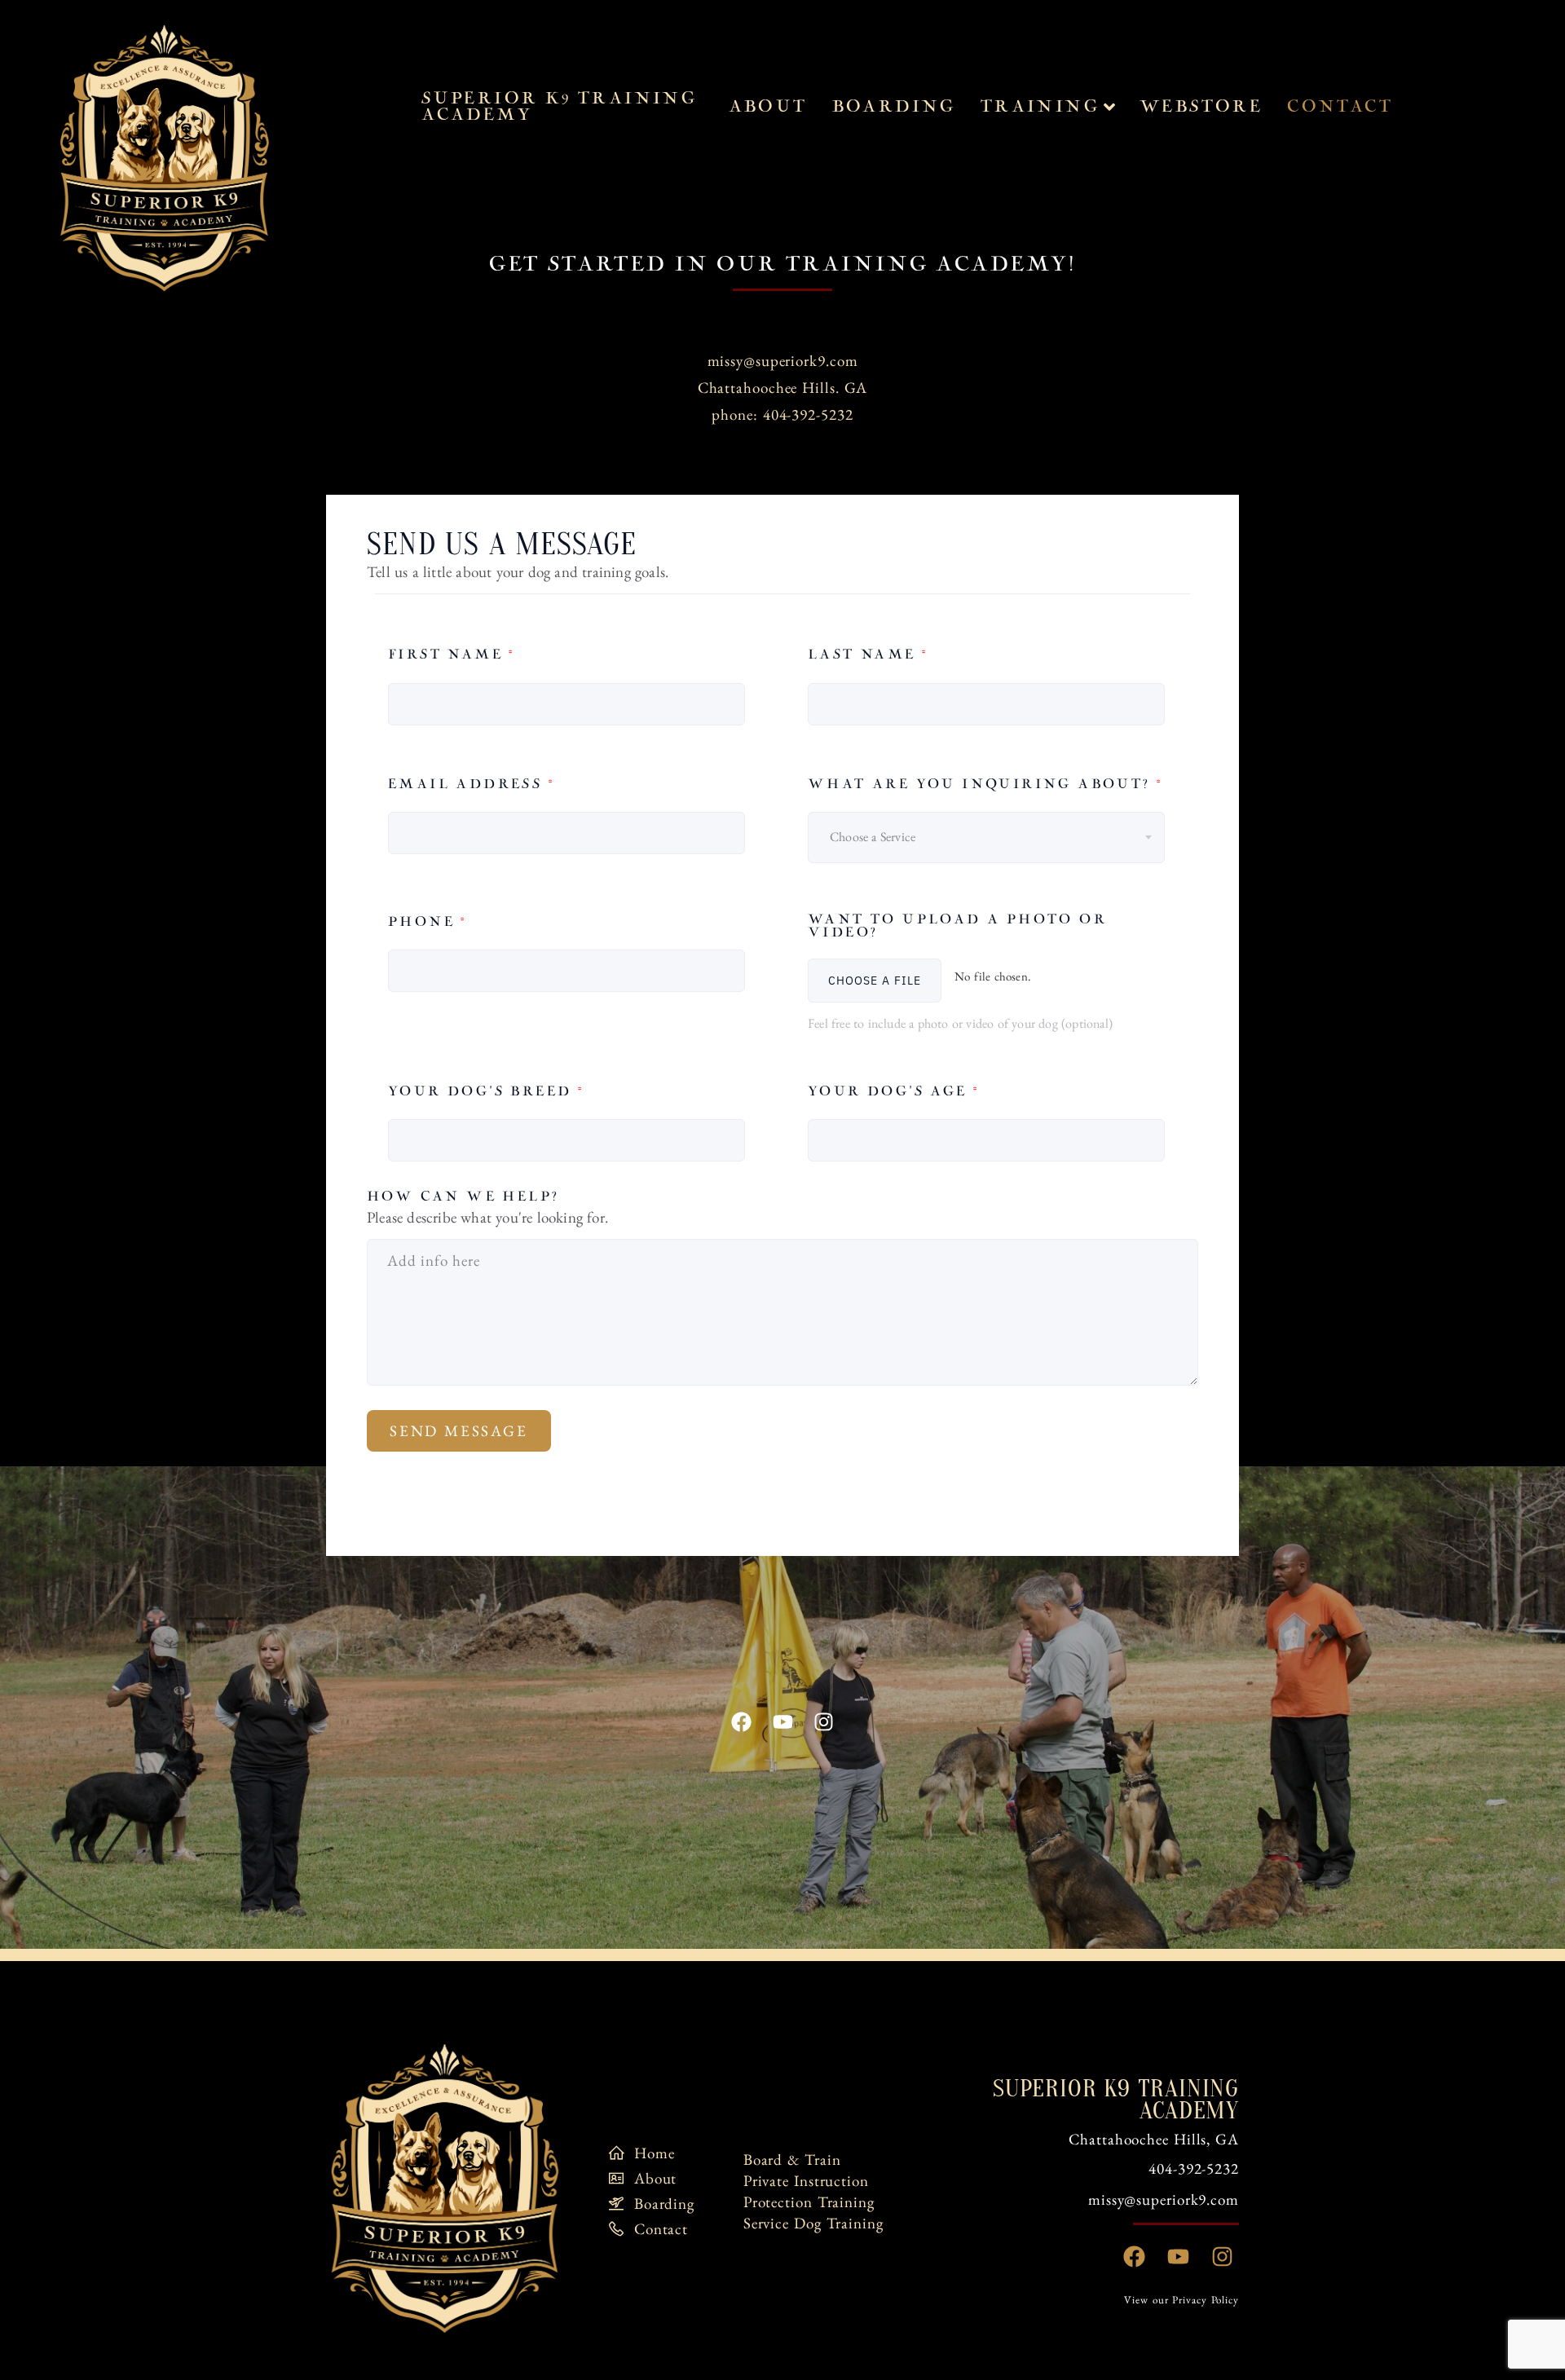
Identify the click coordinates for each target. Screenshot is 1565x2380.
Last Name (868, 655)
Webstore (1201, 107)
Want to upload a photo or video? (957, 927)
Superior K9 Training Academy (559, 107)
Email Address (471, 785)
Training (1040, 107)
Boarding (894, 107)
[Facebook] (742, 1722)
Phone (428, 922)
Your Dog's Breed (486, 1092)
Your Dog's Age (893, 1092)
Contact (1340, 107)
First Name (452, 655)
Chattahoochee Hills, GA (1154, 2139)
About (768, 107)
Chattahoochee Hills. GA (783, 388)
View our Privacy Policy (1181, 2300)
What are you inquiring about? (985, 785)
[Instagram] (823, 1722)
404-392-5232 (1194, 2168)
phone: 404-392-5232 (782, 414)
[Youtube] (782, 1722)
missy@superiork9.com (783, 361)
